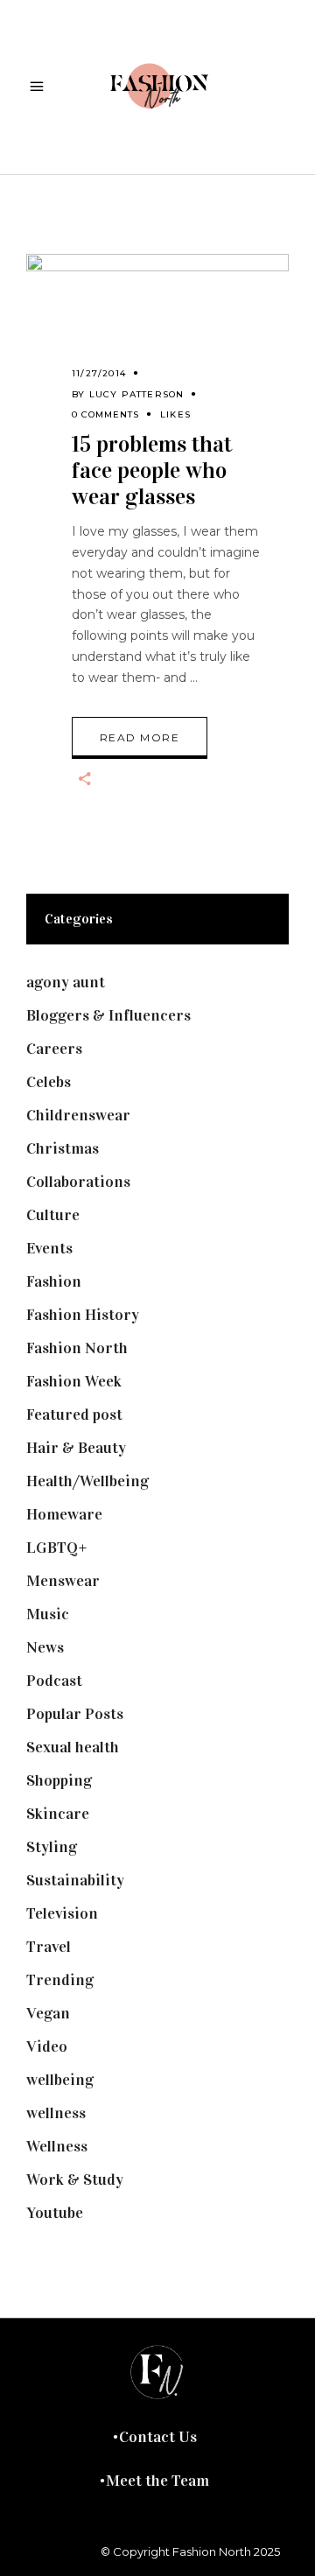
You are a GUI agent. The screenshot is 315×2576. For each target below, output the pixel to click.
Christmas (63, 1148)
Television (62, 1913)
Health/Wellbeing (87, 1481)
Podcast (54, 1681)
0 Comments (105, 414)
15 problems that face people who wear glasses (152, 470)
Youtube (55, 2213)
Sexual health (73, 1747)
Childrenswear (78, 1115)
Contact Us (158, 2437)
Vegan (48, 2013)
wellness (56, 2113)
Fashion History (83, 1315)
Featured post (74, 1414)
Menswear (63, 1581)
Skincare (58, 1814)
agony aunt (66, 982)
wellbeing (60, 2080)
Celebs (49, 1082)
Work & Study (75, 2179)
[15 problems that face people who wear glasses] (157, 328)
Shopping (59, 1780)
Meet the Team (157, 2481)
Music (48, 1614)
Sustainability (75, 1880)
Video (47, 2046)
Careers (54, 1049)
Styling (52, 1847)
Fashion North (77, 1348)
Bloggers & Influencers (108, 1015)
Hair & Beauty (76, 1448)
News (45, 1647)
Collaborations (78, 1182)
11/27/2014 (99, 373)
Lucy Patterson (137, 394)
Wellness (57, 2146)
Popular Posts (75, 1714)
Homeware (64, 1514)
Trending (60, 1980)
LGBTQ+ (57, 1548)
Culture (53, 1215)
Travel (49, 1947)
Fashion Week (74, 1381)
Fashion (54, 1281)
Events (49, 1248)
